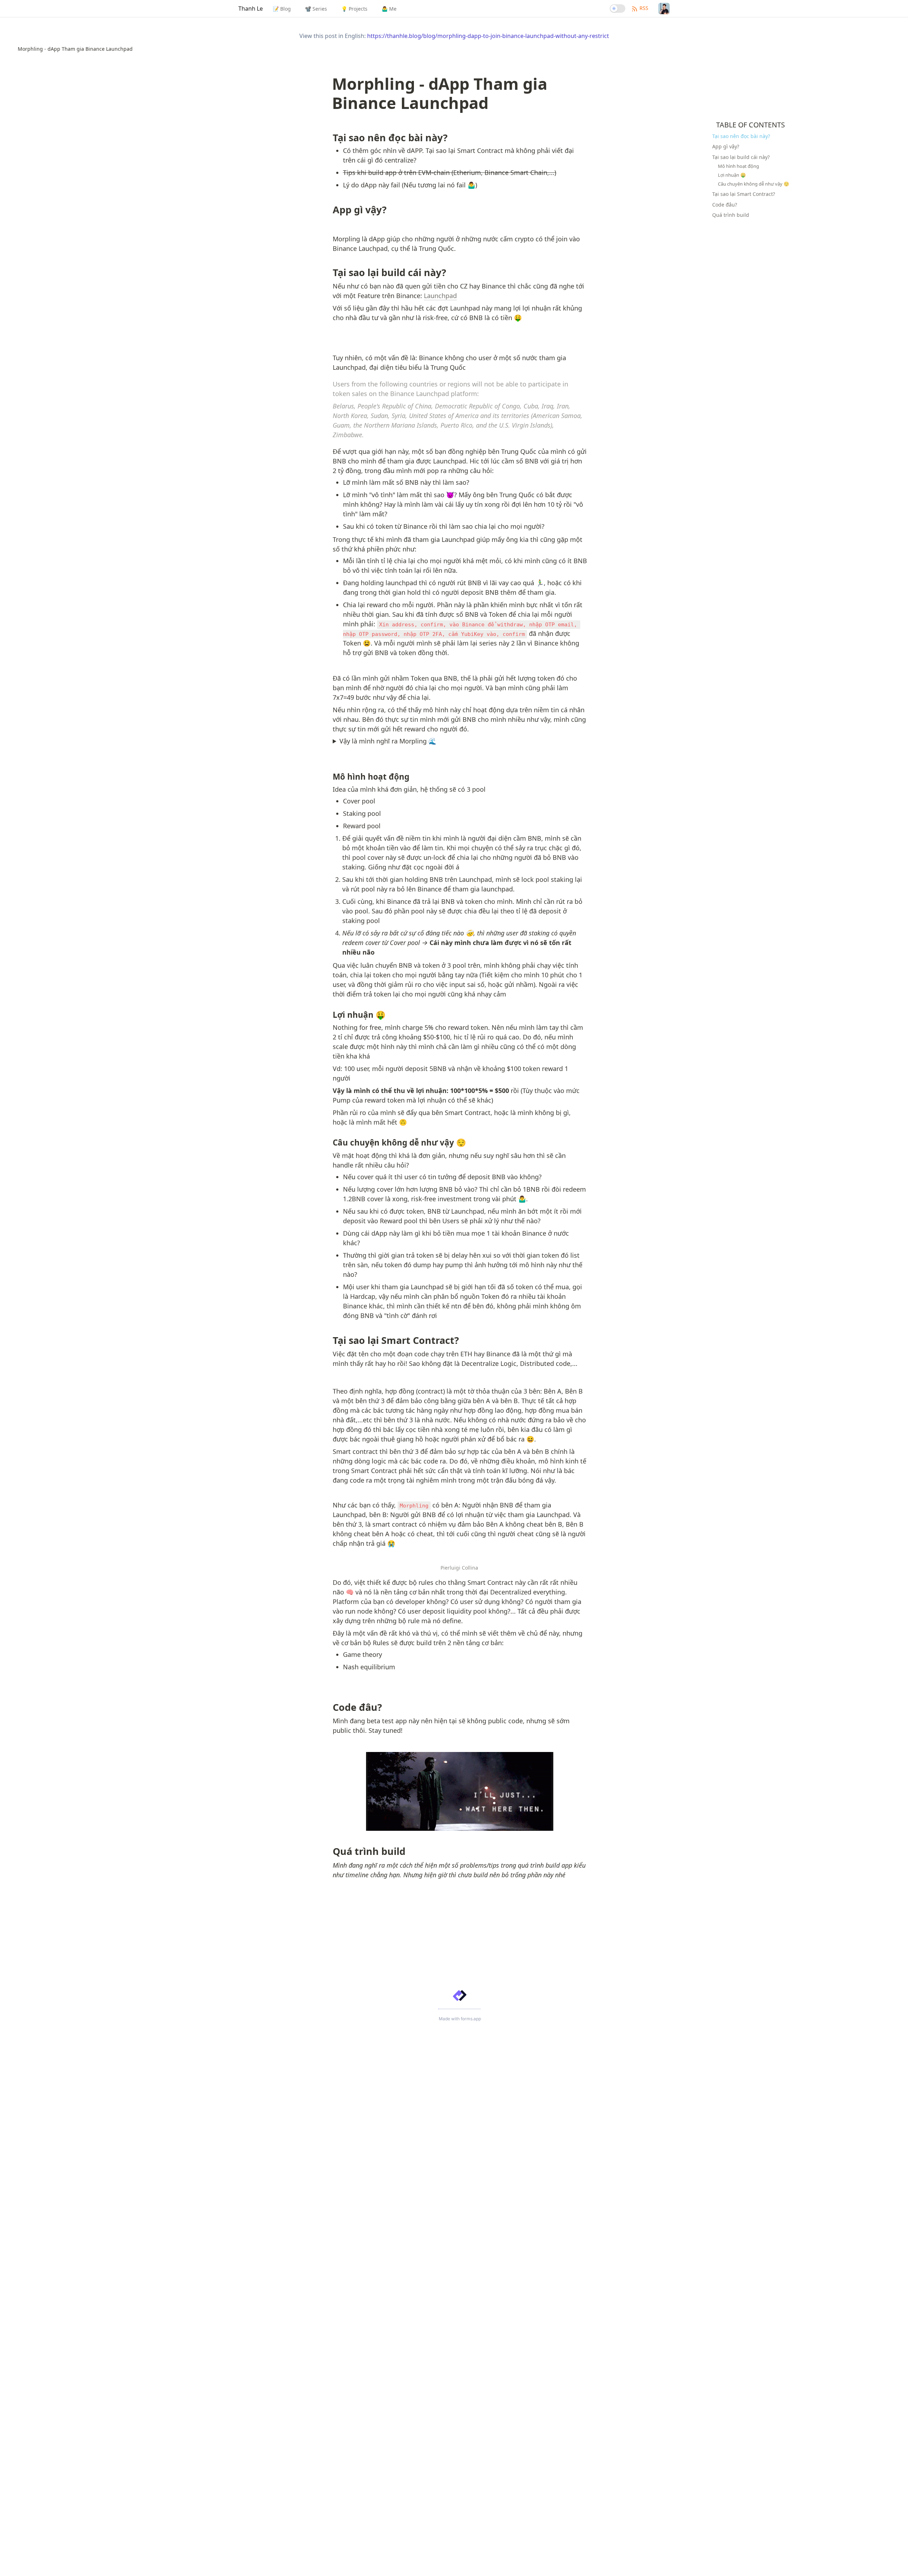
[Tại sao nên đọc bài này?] (329, 137)
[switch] (618, 9)
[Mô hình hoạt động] (329, 777)
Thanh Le (251, 9)
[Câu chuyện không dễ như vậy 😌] (329, 1143)
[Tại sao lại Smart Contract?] (329, 1339)
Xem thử (651, 2564)
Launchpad (440, 296)
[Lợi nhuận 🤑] (329, 1015)
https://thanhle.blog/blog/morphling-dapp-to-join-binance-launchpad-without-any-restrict (488, 36)
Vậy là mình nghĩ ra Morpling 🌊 (388, 741)
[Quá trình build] (329, 1850)
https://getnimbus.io (567, 2561)
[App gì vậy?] (329, 209)
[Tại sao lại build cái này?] (329, 271)
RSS (644, 8)
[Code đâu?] (329, 1706)
